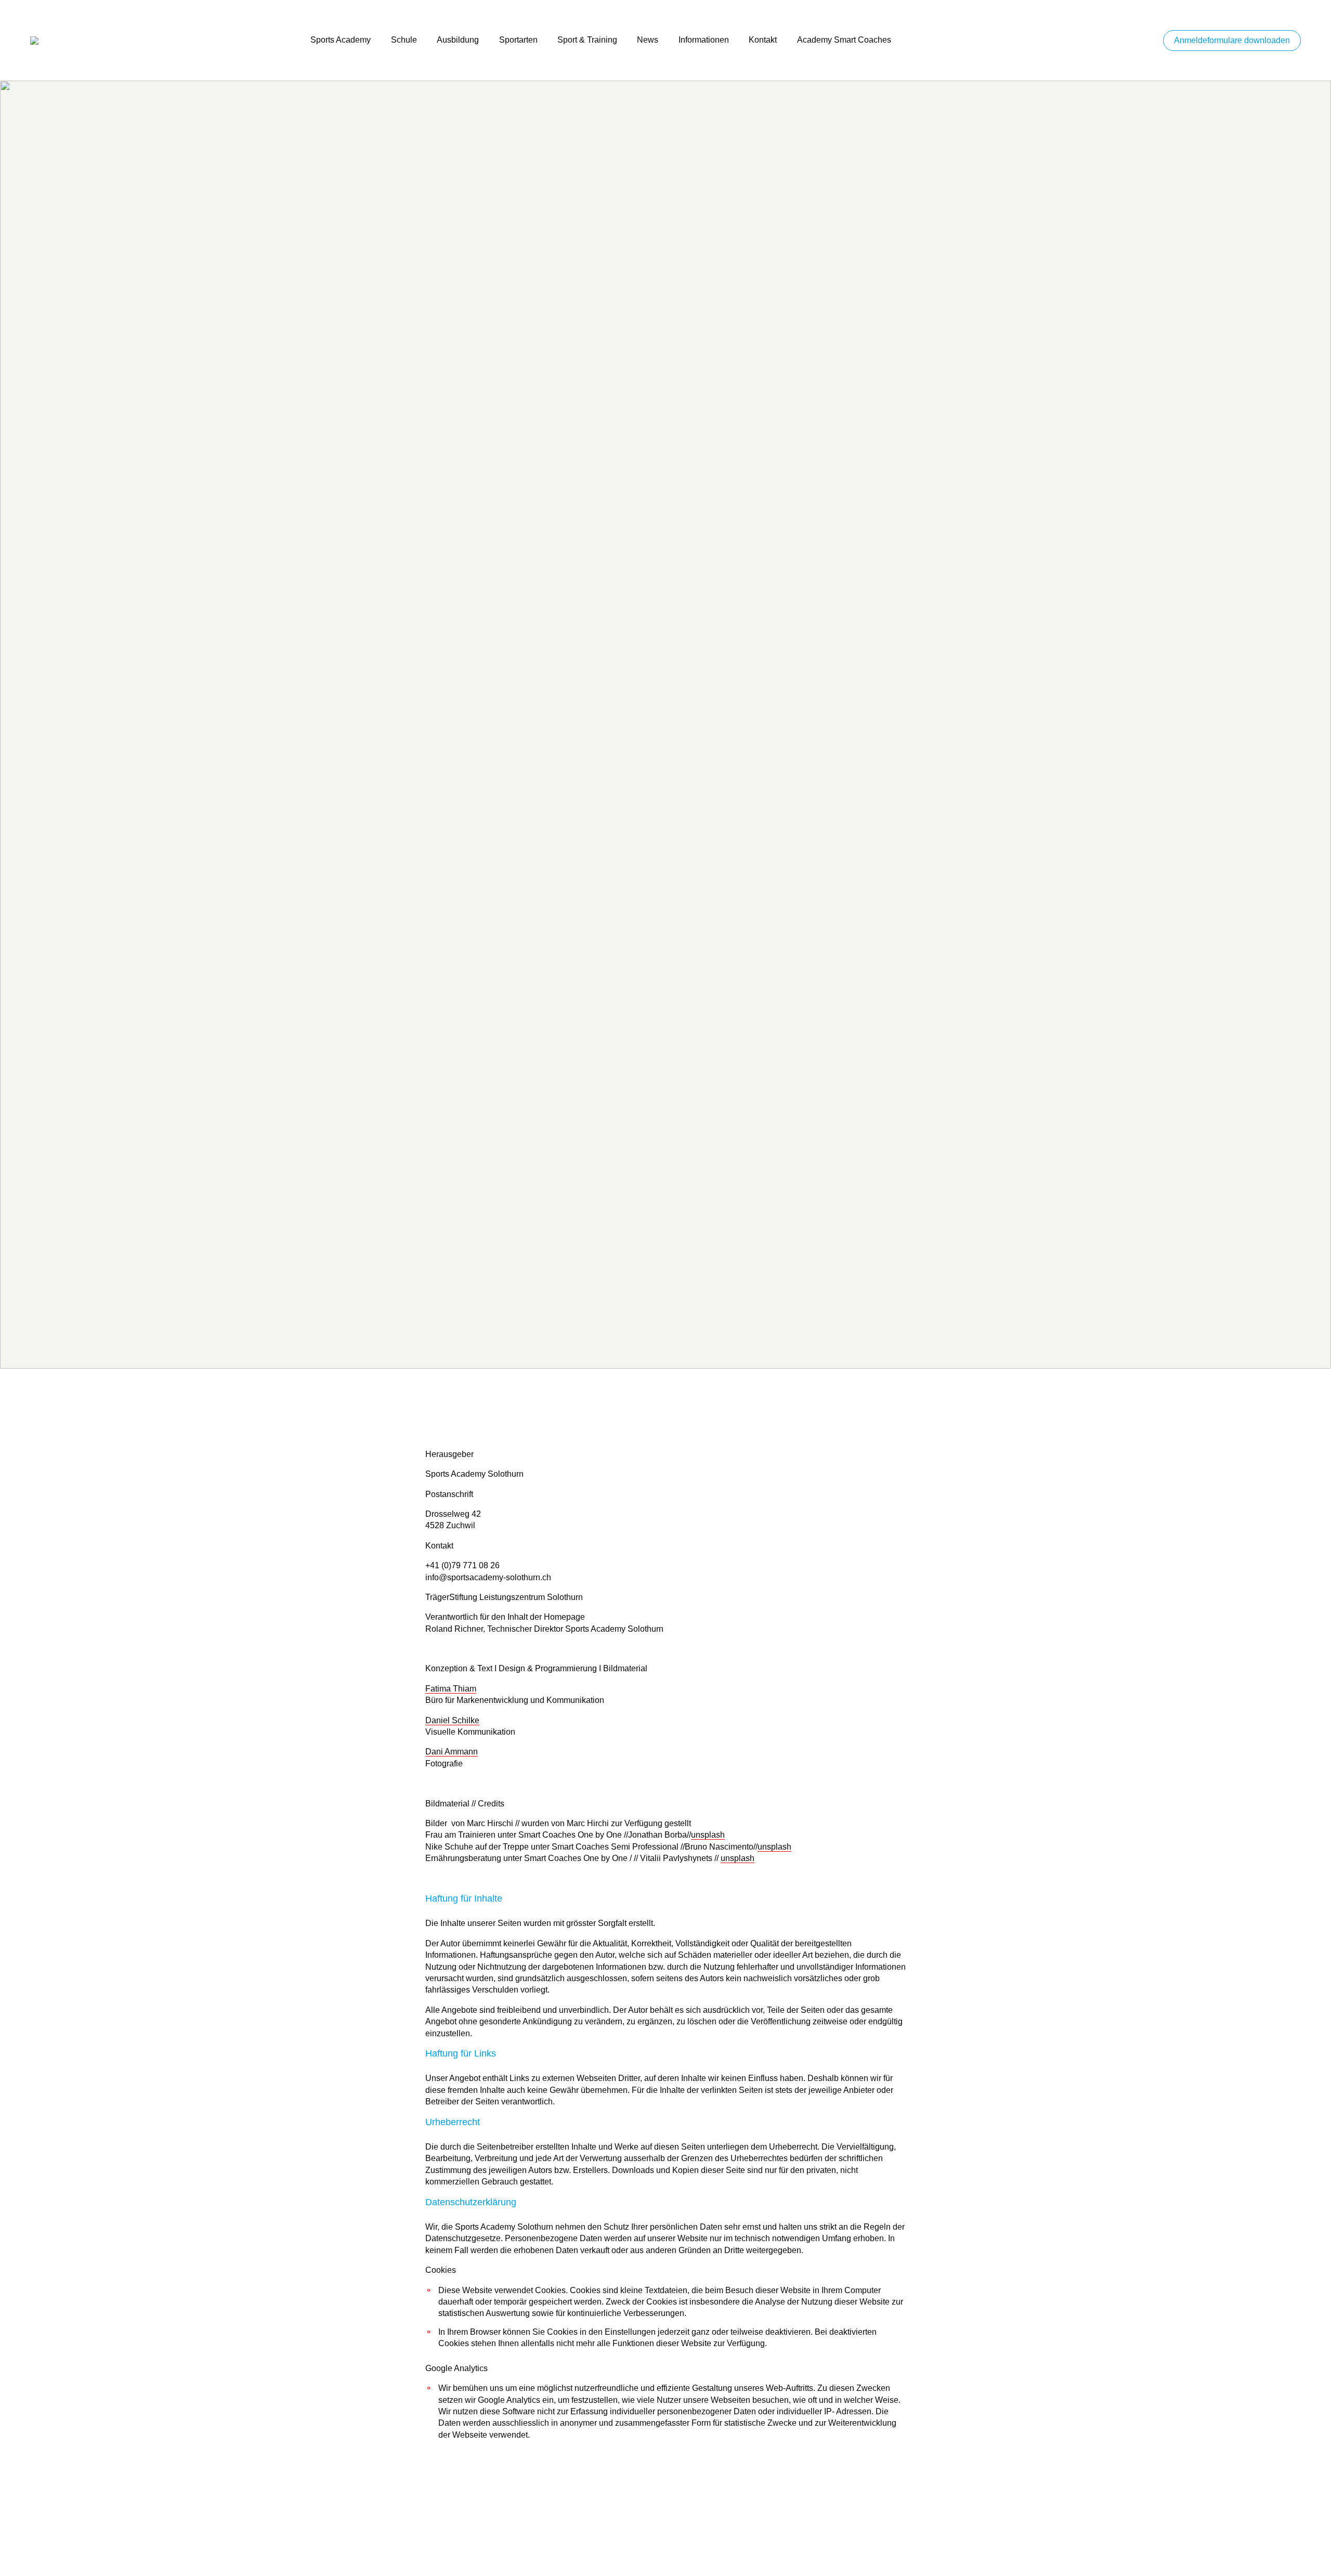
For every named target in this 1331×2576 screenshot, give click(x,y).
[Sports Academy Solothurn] (160, 40)
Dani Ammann (452, 1752)
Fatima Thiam (451, 1689)
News (648, 40)
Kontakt (763, 40)
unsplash (708, 1835)
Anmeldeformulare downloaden (1232, 40)
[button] (1232, 41)
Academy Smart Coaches (844, 40)
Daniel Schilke (452, 1720)
